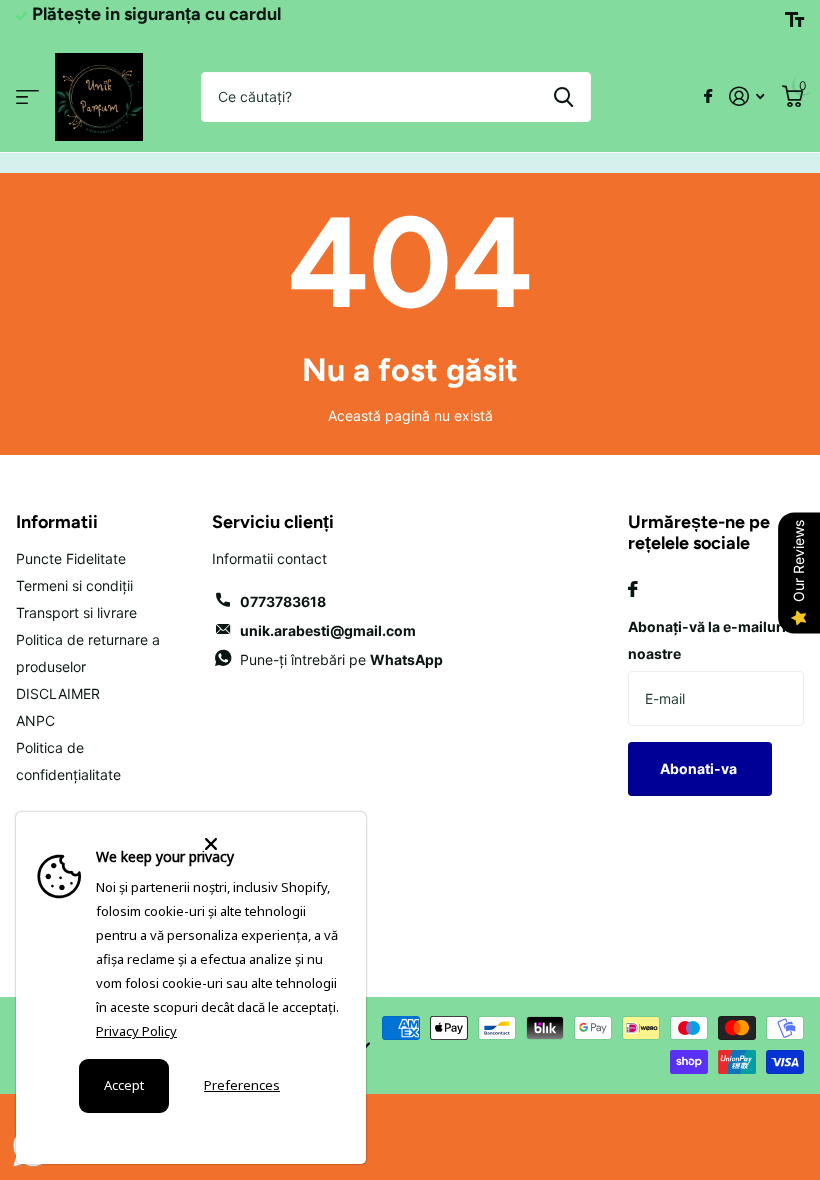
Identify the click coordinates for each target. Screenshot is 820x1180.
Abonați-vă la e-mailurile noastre (713, 640)
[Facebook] (633, 589)
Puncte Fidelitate (71, 558)
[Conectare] (746, 96)
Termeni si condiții (74, 585)
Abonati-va (700, 768)
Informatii (57, 522)
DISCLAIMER (58, 693)
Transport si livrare (76, 612)
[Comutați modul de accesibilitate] (794, 20)
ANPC (35, 720)
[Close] (273, 844)
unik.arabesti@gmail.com (328, 630)
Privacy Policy (136, 1031)
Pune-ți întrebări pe (341, 659)
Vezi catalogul (27, 96)
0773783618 (283, 601)
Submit (563, 97)
